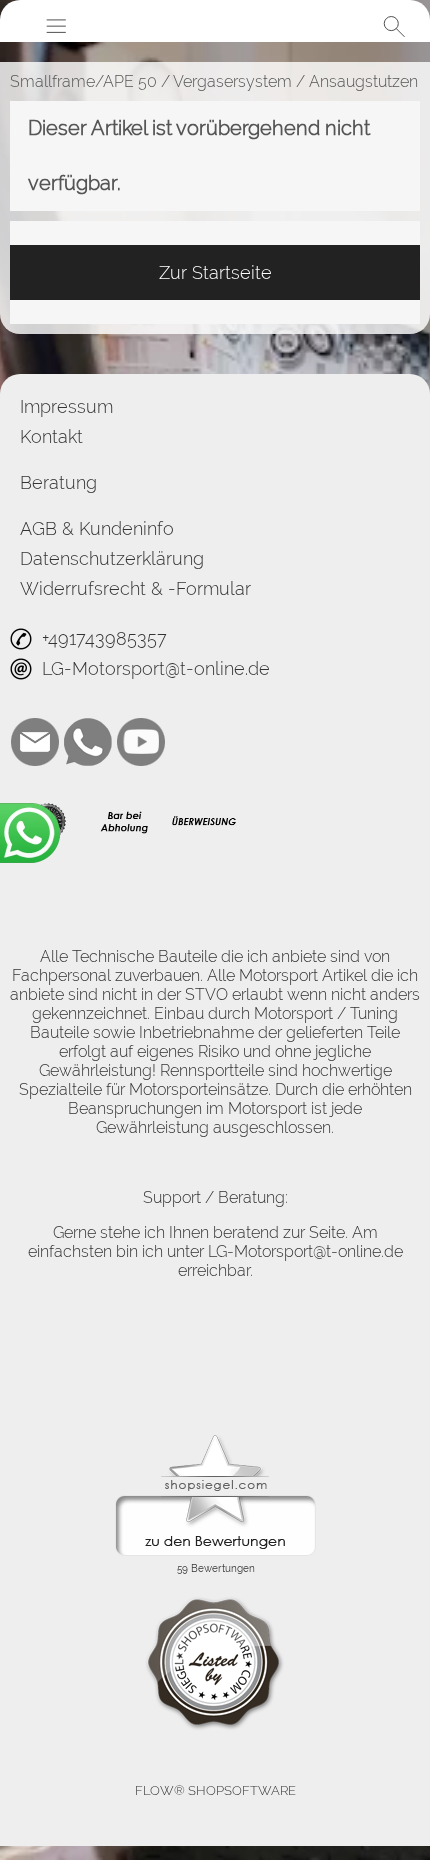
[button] (56, 26)
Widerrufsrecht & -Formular (135, 588)
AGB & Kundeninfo (97, 528)
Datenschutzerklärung (112, 558)
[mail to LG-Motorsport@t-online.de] (35, 742)
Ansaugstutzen (363, 81)
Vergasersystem (232, 81)
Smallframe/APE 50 (83, 81)
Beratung (58, 482)
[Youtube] (141, 742)
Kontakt (51, 436)
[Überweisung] (203, 822)
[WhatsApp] (88, 742)
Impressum (66, 406)
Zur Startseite (215, 272)
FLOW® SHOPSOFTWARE (215, 1790)
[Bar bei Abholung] (125, 822)
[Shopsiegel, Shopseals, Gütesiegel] (215, 1440)
